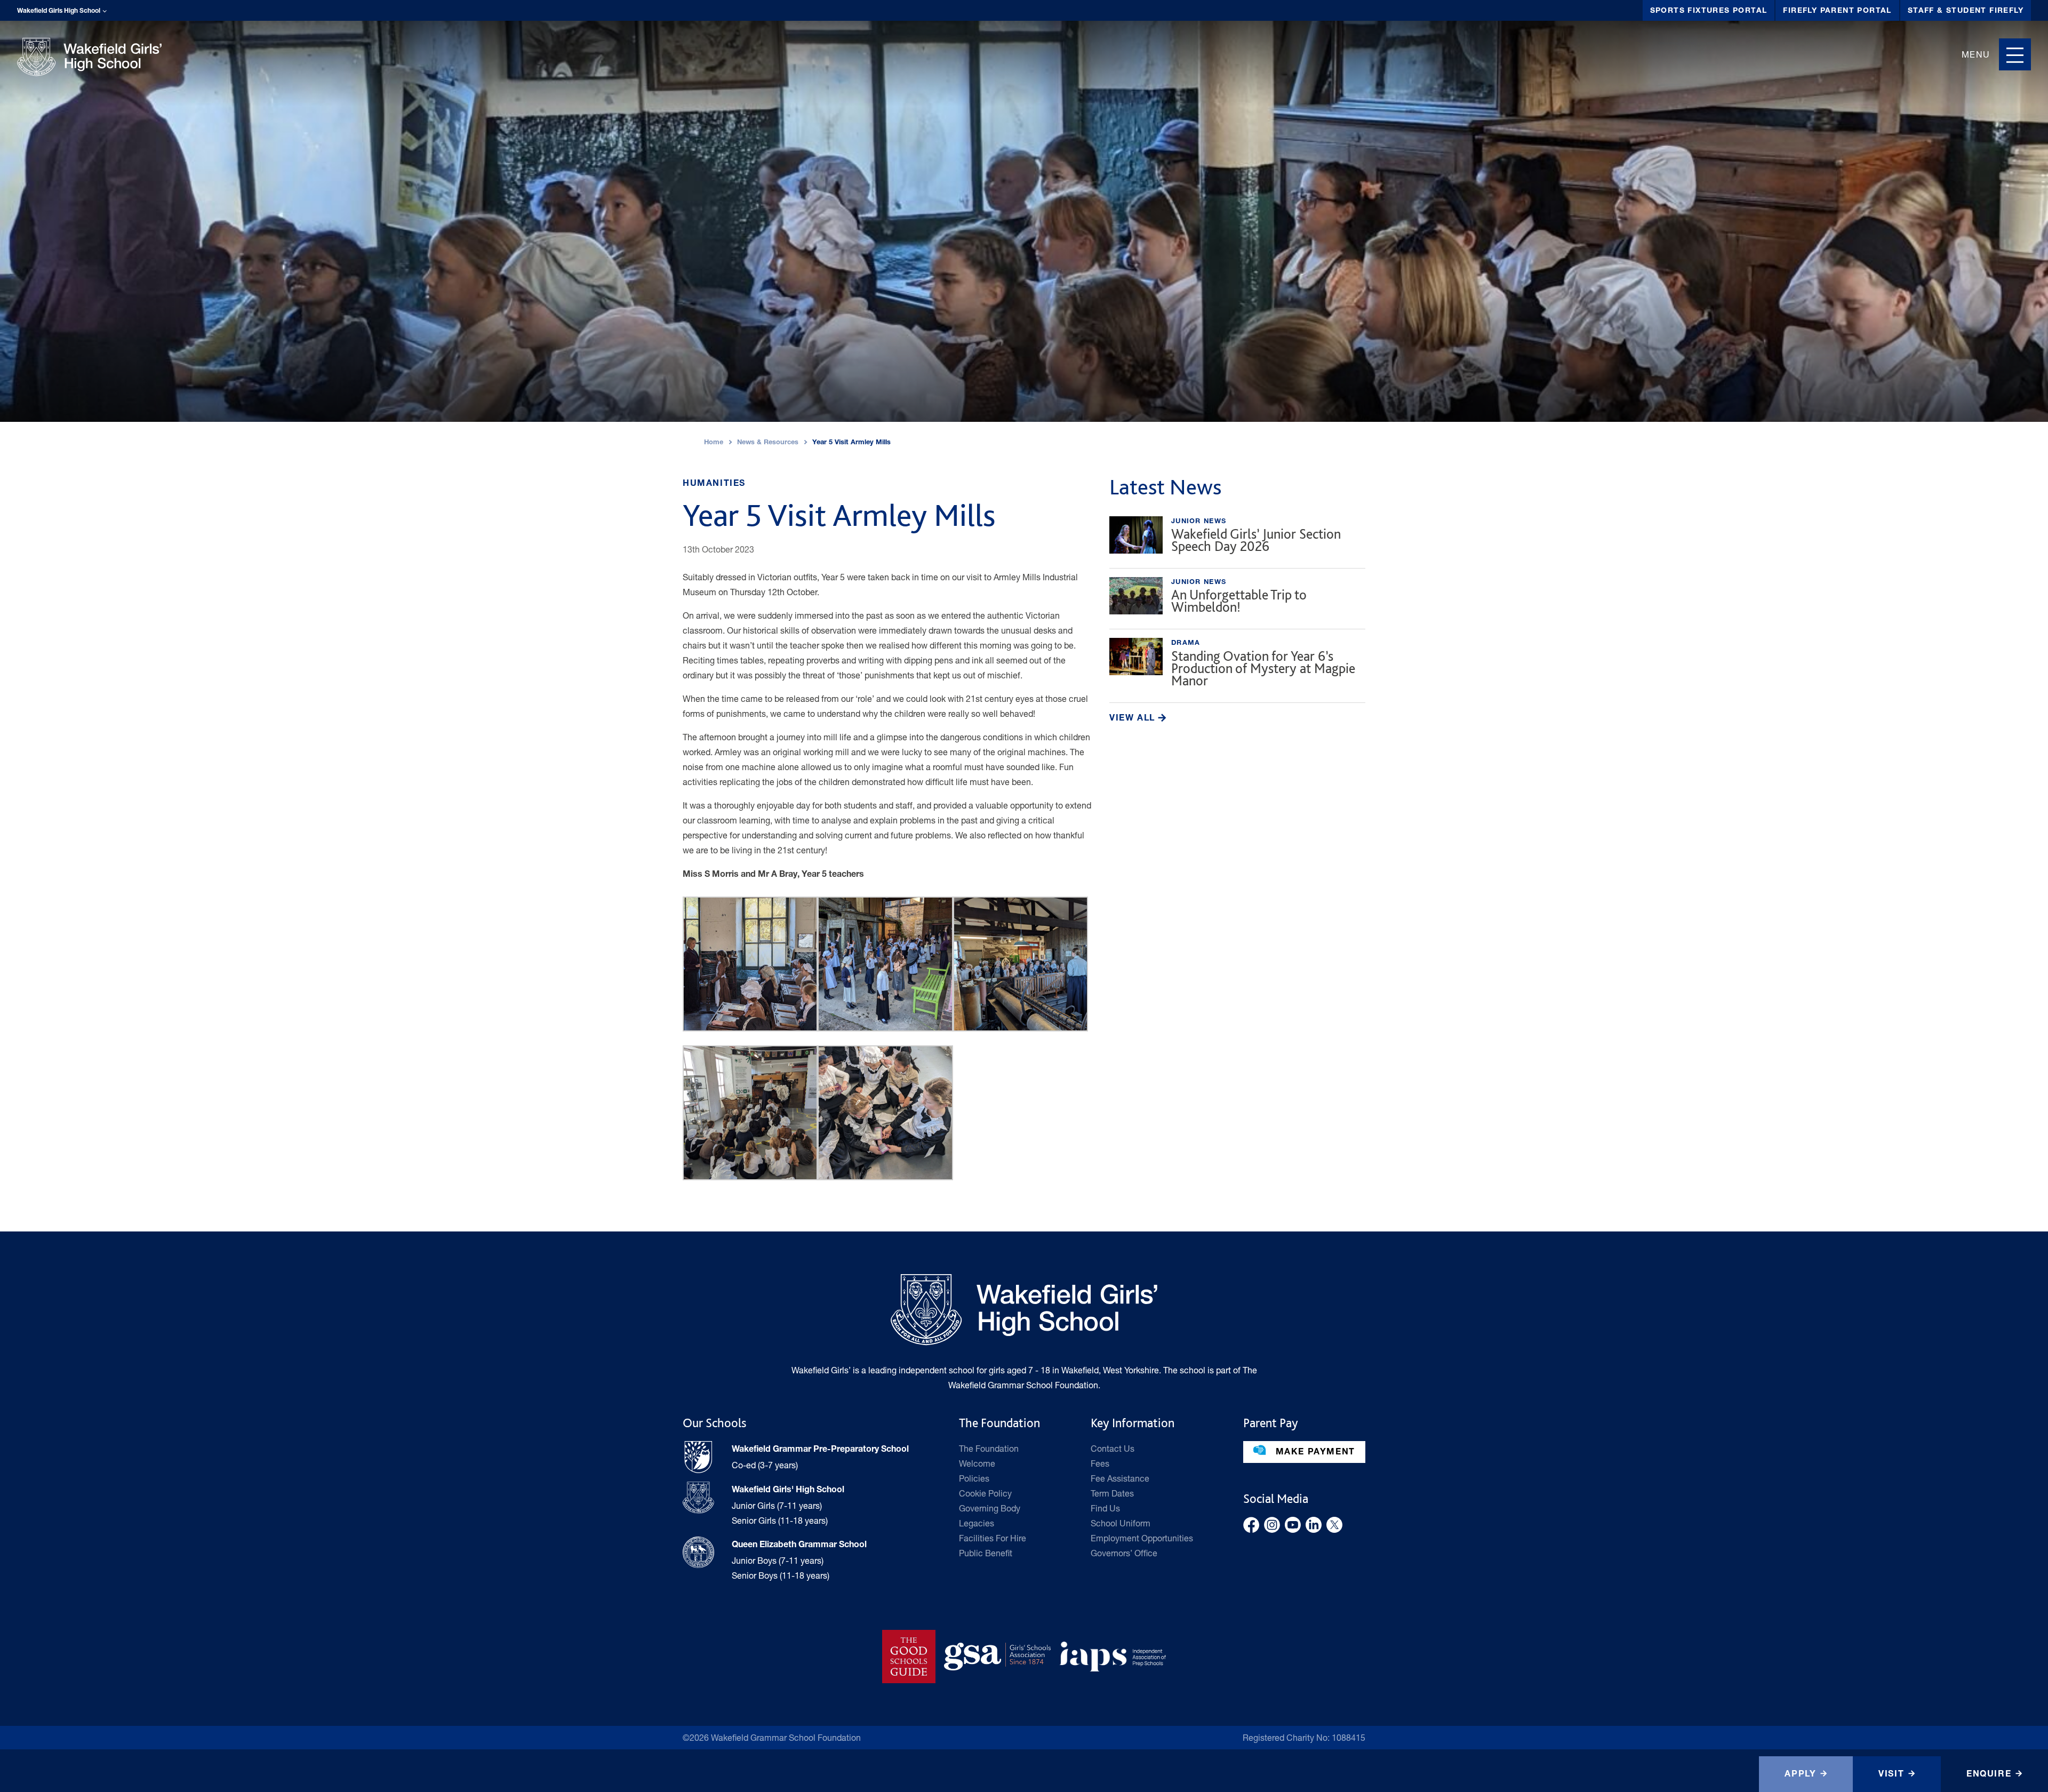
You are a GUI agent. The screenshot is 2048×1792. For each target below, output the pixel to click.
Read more (1237, 538)
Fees (1100, 1463)
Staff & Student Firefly (1966, 11)
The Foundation (989, 1448)
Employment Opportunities (1142, 1538)
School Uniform (1121, 1523)
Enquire (1989, 1775)
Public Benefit (986, 1553)
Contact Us (1113, 1448)
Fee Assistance (1120, 1478)
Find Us (1105, 1508)
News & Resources (768, 443)
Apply (1800, 1775)
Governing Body (990, 1508)
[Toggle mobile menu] (2015, 54)
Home (714, 443)
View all (1134, 719)
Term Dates (1112, 1493)
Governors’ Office (1124, 1553)
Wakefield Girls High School (59, 11)
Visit (1891, 1775)
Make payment (1314, 1453)
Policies (974, 1478)
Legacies (977, 1523)
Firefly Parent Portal (1837, 11)
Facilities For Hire (993, 1538)
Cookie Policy (985, 1493)
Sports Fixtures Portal (1709, 11)
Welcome (977, 1463)
